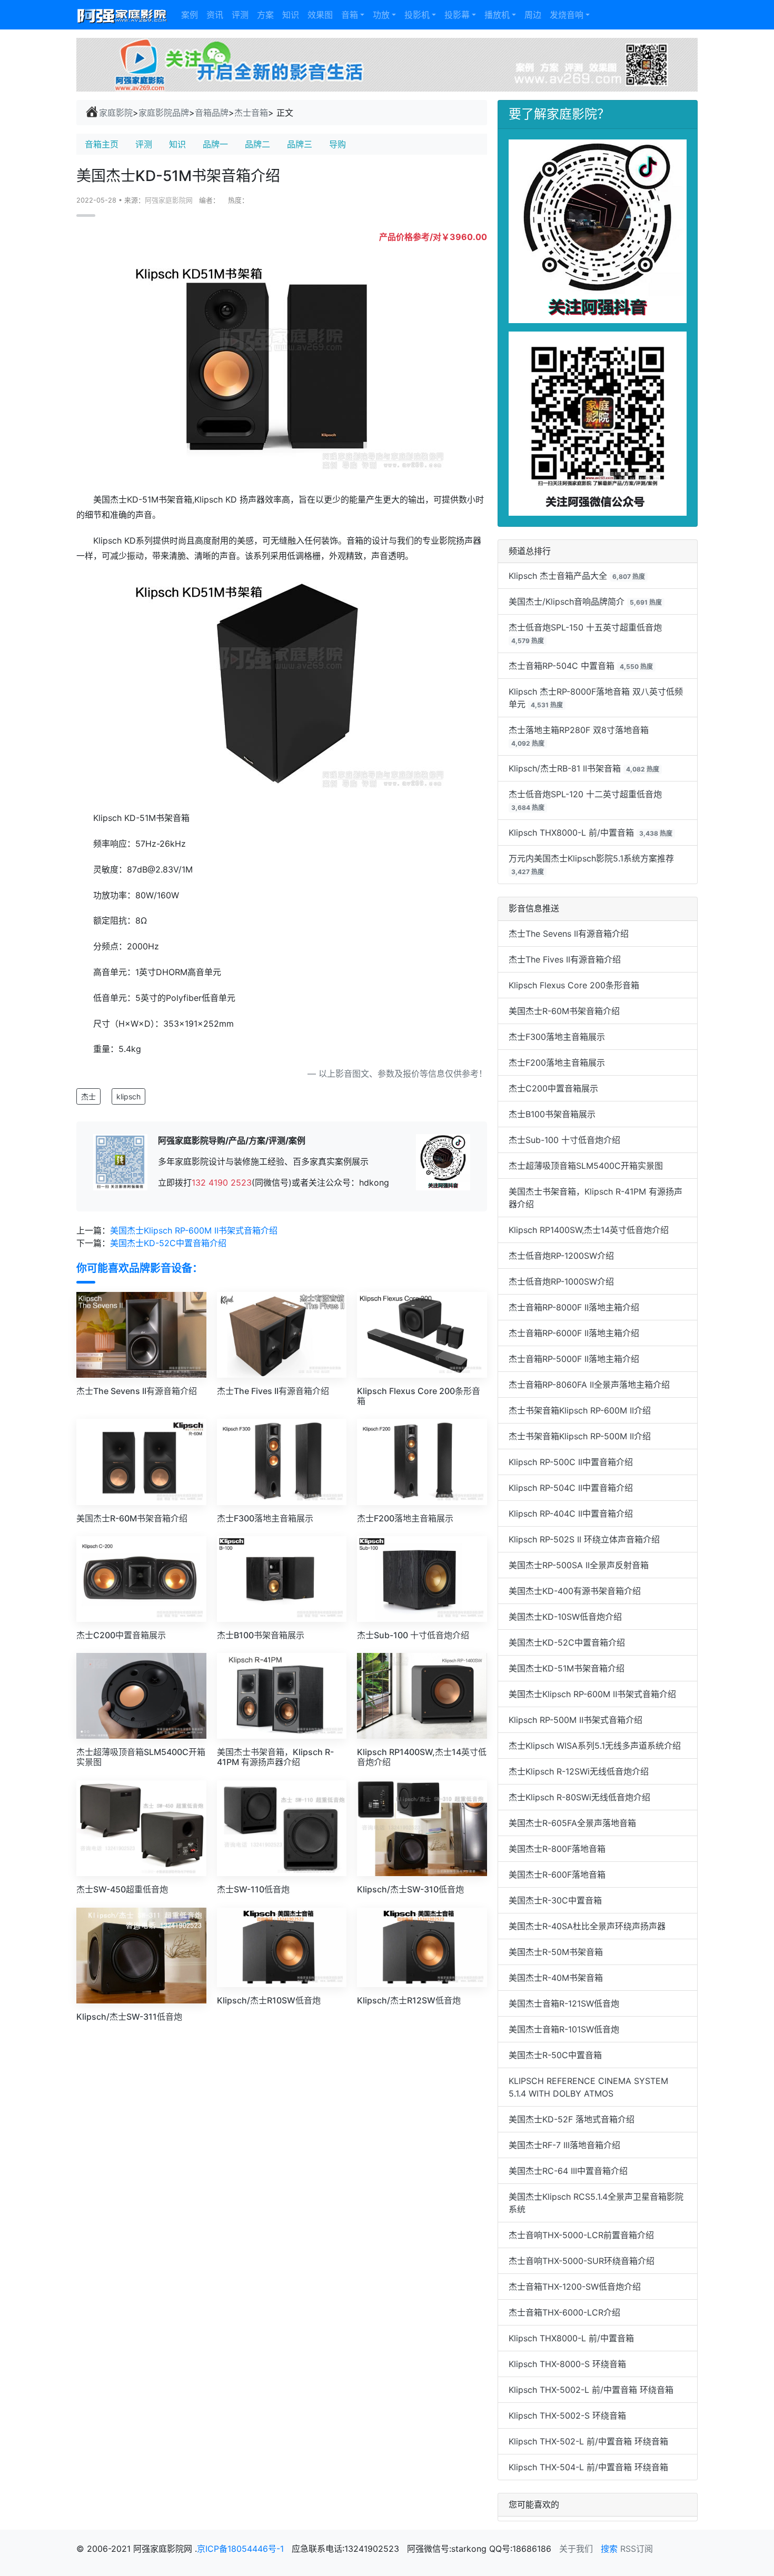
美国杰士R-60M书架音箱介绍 (564, 1011)
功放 (381, 15)
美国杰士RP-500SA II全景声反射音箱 (579, 1565)
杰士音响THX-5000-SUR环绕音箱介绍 (582, 2261)
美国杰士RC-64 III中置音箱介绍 (568, 2171)
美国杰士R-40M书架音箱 (556, 1978)
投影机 (417, 15)
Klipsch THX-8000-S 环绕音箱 (567, 2364)
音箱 (350, 15)
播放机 (497, 15)
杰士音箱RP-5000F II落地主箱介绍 (574, 1359)
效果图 (320, 15)
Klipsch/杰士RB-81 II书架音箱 (565, 768)
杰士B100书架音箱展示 (552, 1114)
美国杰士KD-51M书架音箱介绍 (567, 1668)
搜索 (609, 2549)
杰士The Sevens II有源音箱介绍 (569, 934)
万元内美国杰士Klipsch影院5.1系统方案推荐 (591, 858)
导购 (338, 144)
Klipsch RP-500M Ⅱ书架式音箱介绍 (575, 1720)
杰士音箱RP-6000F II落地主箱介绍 (574, 1333)
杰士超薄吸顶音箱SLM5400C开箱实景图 (586, 1166)
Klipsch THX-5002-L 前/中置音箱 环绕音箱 (591, 2390)
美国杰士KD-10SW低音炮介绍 (565, 1617)
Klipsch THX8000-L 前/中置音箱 (571, 833)
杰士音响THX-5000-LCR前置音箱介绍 (581, 2235)
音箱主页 (102, 144)
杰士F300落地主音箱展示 (557, 1037)
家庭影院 (116, 113)
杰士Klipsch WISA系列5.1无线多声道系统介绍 (595, 1746)
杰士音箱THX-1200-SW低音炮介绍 (575, 2287)
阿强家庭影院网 (169, 200)
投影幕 (457, 15)
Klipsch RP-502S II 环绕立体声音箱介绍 (584, 1539)
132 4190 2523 (222, 1182)
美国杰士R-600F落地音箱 (557, 1875)
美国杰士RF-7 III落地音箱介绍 (564, 2145)
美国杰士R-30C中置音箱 (555, 1900)
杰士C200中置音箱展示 (553, 1088)
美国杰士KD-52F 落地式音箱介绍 (572, 2119)
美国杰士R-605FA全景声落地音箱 (572, 1823)
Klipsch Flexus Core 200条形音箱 (574, 985)
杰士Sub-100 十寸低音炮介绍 (564, 1140)
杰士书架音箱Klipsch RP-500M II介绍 (580, 1436)
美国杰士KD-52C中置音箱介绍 (168, 1243)
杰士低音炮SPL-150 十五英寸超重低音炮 (585, 627)
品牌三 (300, 144)
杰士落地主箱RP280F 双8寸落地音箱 (579, 730)
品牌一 (215, 144)
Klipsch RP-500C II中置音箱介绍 (571, 1462)
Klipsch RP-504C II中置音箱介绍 (571, 1488)
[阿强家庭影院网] (122, 15)
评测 (240, 15)
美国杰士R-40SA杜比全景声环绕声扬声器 (587, 1926)
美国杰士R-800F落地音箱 (557, 1849)
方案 (265, 15)
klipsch (128, 1096)
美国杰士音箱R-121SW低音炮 (564, 2003)
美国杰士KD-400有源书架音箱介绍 (575, 1591)
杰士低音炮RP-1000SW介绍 (561, 1281)
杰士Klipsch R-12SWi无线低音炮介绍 (579, 1771)
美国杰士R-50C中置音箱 (555, 2055)
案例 (190, 15)
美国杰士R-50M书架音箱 (556, 1952)
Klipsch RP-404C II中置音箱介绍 (571, 1513)
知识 (291, 15)
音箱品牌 (212, 113)
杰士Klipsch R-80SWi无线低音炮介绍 (579, 1797)
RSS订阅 (637, 2549)
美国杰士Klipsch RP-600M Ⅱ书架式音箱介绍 (194, 1230)
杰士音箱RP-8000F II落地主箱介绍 (574, 1307)
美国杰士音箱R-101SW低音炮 (564, 2029)
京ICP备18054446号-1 (242, 2549)
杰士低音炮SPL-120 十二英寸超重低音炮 (585, 794)
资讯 (215, 15)
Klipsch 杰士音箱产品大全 (558, 576)
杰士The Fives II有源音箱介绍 (565, 959)
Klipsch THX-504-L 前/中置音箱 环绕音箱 (588, 2467)
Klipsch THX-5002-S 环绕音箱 (567, 2415)
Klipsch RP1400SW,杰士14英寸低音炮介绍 (589, 1230)
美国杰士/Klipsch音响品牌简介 (567, 602)
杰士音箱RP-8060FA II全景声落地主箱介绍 (589, 1385)
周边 (533, 15)
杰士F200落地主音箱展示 (557, 1063)
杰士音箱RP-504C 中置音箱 (562, 666)
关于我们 (576, 2549)
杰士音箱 (251, 113)
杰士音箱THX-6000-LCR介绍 (564, 2312)
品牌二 (257, 144)
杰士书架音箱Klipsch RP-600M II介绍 (580, 1410)
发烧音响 (567, 15)
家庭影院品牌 (164, 113)
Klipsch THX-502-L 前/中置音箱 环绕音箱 (588, 2441)
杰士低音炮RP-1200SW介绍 (561, 1256)
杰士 (88, 1096)
